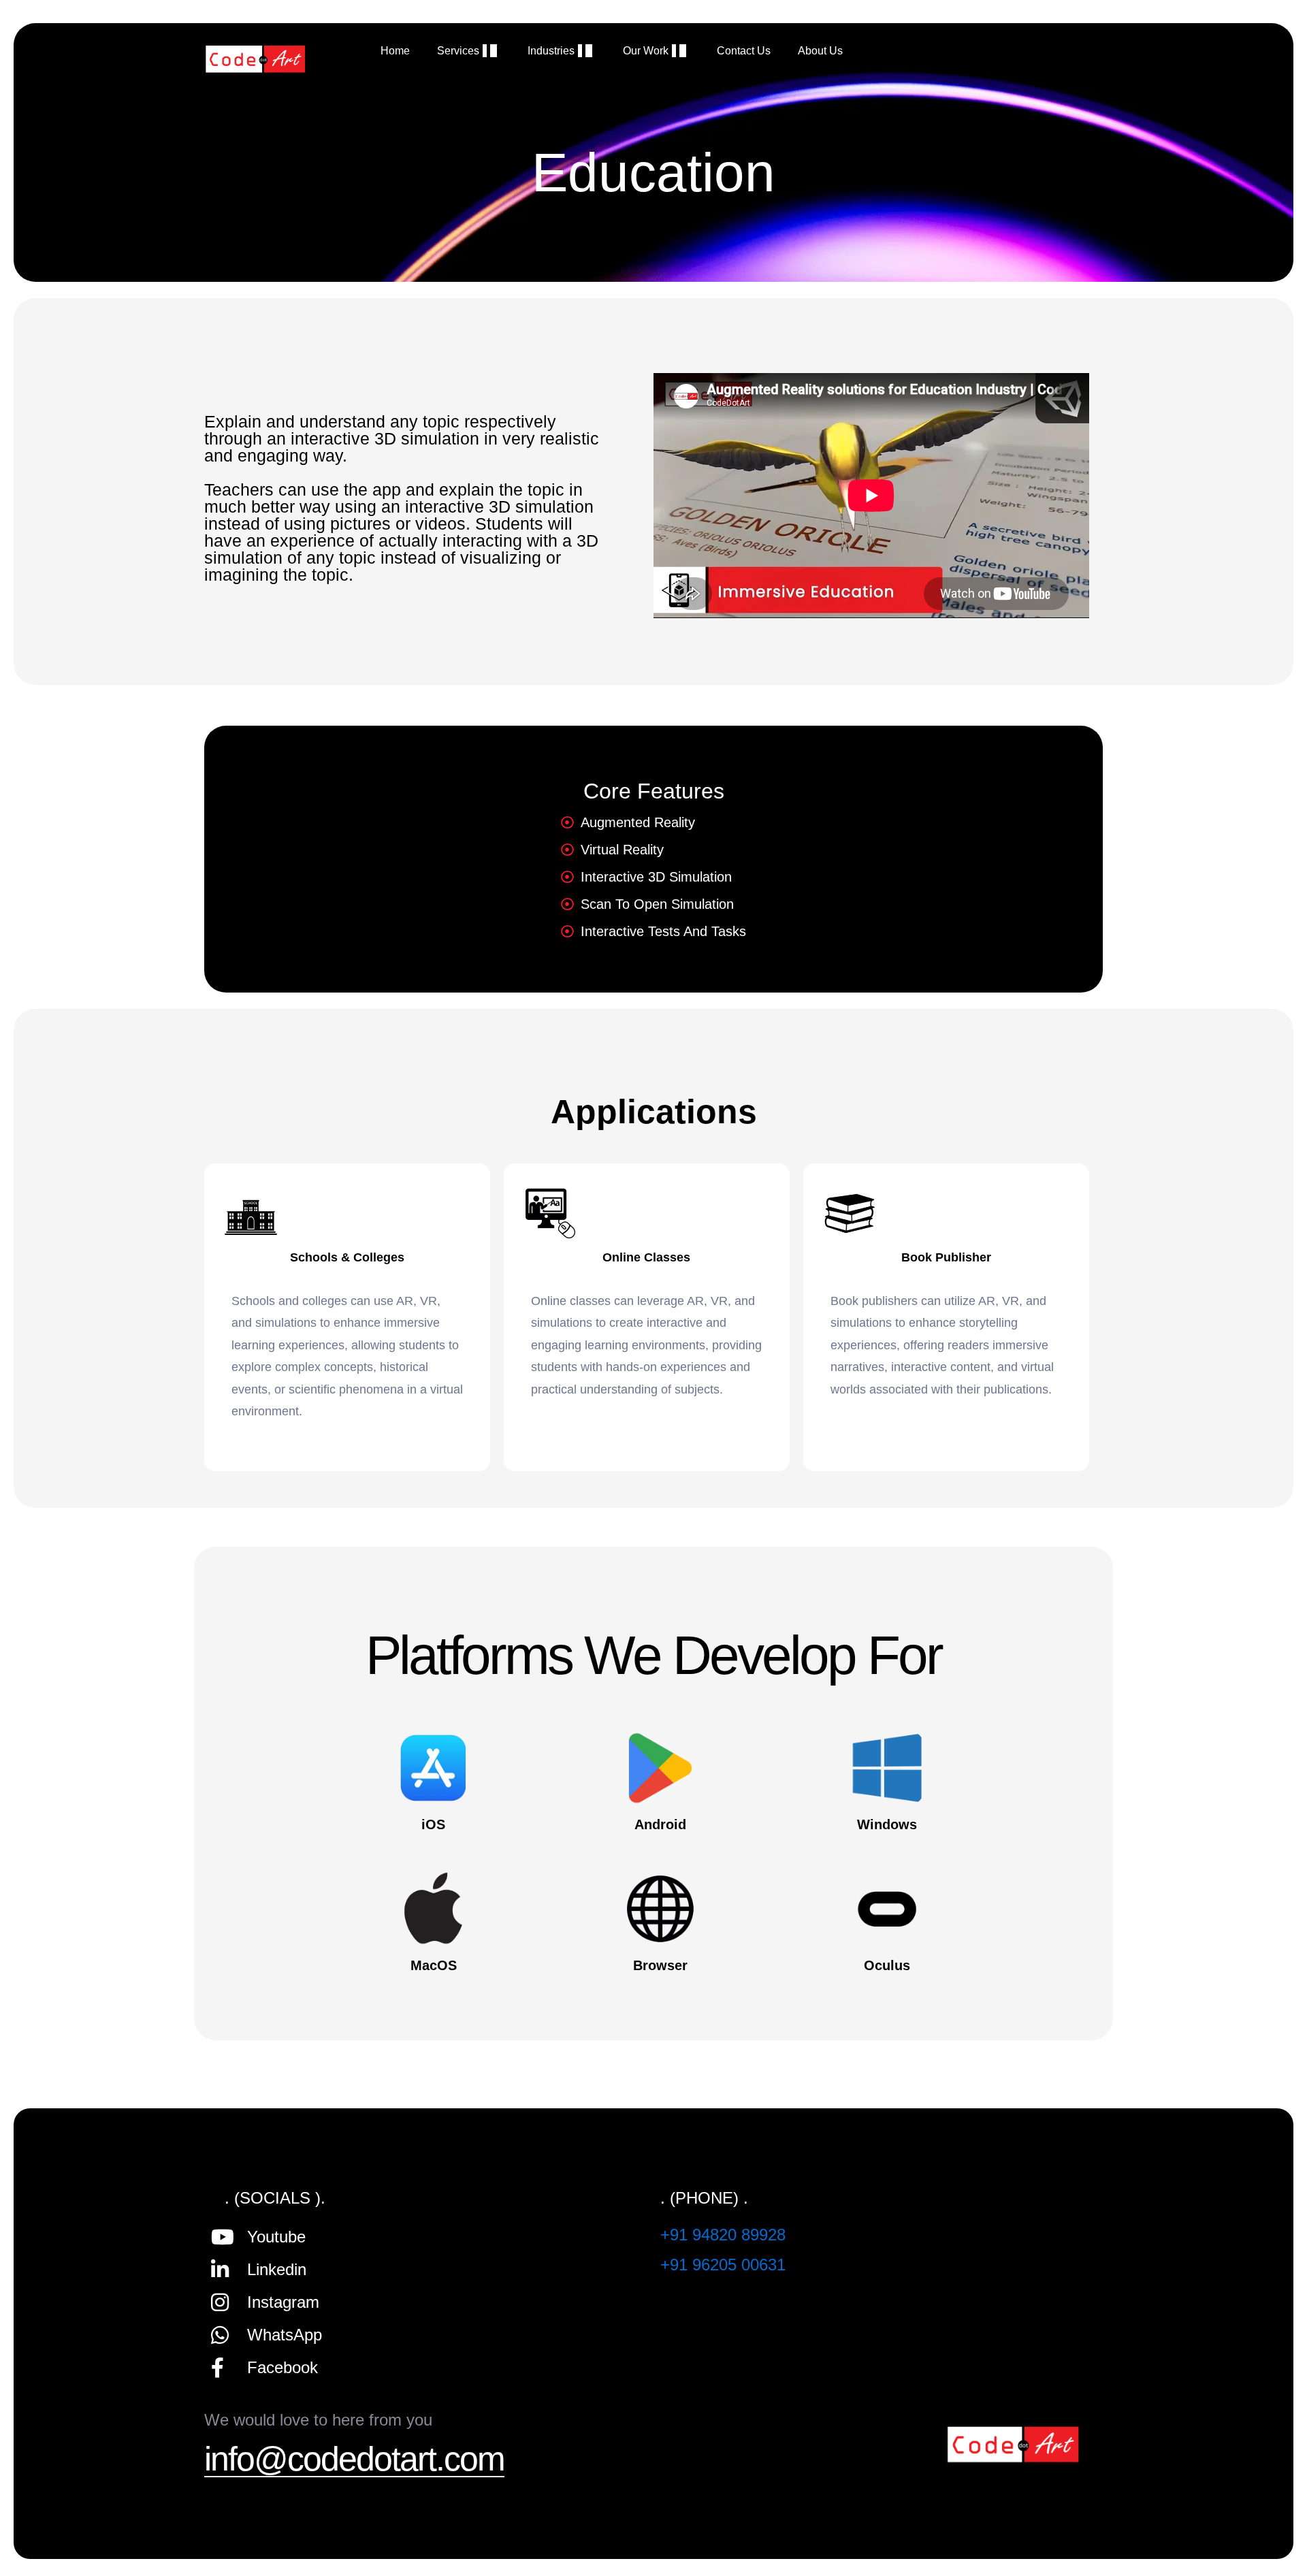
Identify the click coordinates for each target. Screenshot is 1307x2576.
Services (458, 51)
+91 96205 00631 (723, 2265)
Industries (551, 51)
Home (395, 51)
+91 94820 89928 (723, 2235)
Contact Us (744, 51)
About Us (820, 51)
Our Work (646, 51)
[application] (485, 51)
